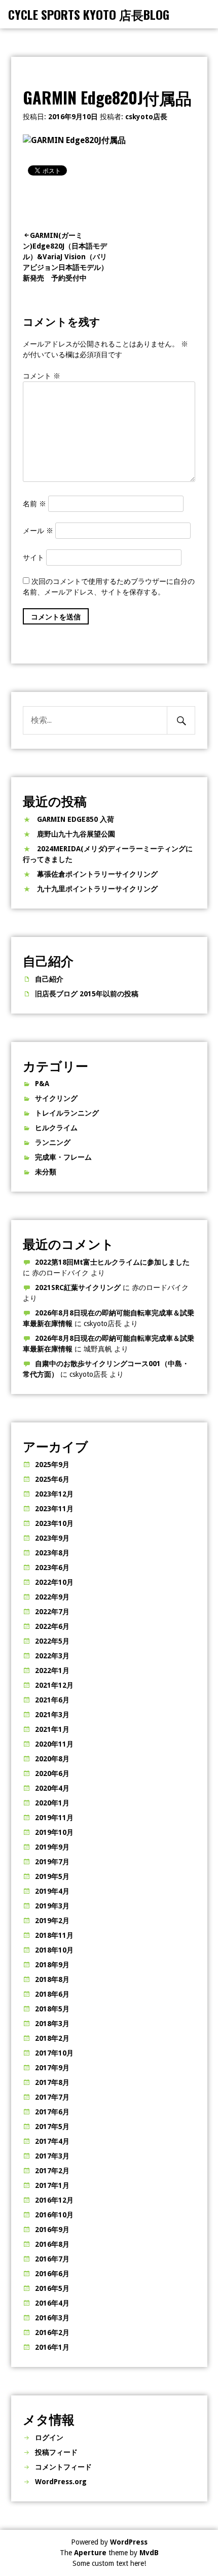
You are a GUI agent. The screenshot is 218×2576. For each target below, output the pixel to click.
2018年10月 (54, 1950)
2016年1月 (52, 2347)
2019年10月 (54, 1832)
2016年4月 (52, 2303)
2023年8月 (52, 1553)
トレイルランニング (67, 1113)
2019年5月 (52, 1876)
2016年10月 (54, 2215)
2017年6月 (52, 2112)
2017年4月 (52, 2141)
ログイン (49, 2438)
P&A (42, 1084)
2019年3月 (52, 1906)
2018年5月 (52, 2009)
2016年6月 (52, 2274)
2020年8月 (52, 1759)
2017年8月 (52, 2082)
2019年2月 (52, 1921)
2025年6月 (52, 1479)
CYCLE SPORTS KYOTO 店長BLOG (89, 14)
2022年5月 (52, 1641)
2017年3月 (52, 2156)
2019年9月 (52, 1847)
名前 (34, 504)
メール (38, 531)
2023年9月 (52, 1538)
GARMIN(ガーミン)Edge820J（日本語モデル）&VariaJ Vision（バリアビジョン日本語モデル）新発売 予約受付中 (65, 257)
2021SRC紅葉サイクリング (78, 1287)
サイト (33, 558)
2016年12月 (54, 2200)
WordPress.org (61, 2482)
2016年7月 (52, 2259)
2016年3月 (52, 2318)
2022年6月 (52, 1626)
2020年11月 (54, 1744)
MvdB (149, 2553)
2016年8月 (52, 2244)
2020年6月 (52, 1773)
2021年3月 (52, 1715)
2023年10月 (54, 1523)
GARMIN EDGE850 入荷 (76, 819)
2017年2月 (52, 2171)
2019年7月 (52, 1862)
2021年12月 (54, 1685)
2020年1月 (52, 1803)
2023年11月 (54, 1509)
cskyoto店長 (146, 117)
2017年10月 (54, 2053)
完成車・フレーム (63, 1157)
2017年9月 (52, 2068)
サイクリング (56, 1098)
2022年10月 (54, 1582)
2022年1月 (52, 1670)
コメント (42, 376)
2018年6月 (52, 1994)
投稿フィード (56, 2452)
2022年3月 (52, 1656)
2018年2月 (52, 2038)
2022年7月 (52, 1612)
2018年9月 (52, 1965)
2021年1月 (52, 1729)
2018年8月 (52, 1979)
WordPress (129, 2542)
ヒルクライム (56, 1128)
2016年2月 (52, 2333)
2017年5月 (52, 2127)
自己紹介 (49, 979)
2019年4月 (52, 1891)
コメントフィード (63, 2467)
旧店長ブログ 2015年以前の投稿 (87, 994)
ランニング (53, 1142)
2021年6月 (52, 1700)
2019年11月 (54, 1818)
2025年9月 (52, 1465)
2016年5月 (52, 2288)
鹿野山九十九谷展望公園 (76, 834)
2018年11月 (54, 1935)
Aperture (90, 2553)
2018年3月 (52, 2024)
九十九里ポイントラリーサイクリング (97, 889)
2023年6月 (52, 1568)
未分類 (46, 1172)
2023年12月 (54, 1494)
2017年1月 (52, 2185)
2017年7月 (52, 2097)
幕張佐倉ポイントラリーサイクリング (97, 874)
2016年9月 (52, 2230)
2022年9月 (52, 1597)
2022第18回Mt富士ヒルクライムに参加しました (112, 1262)
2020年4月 (52, 1788)
